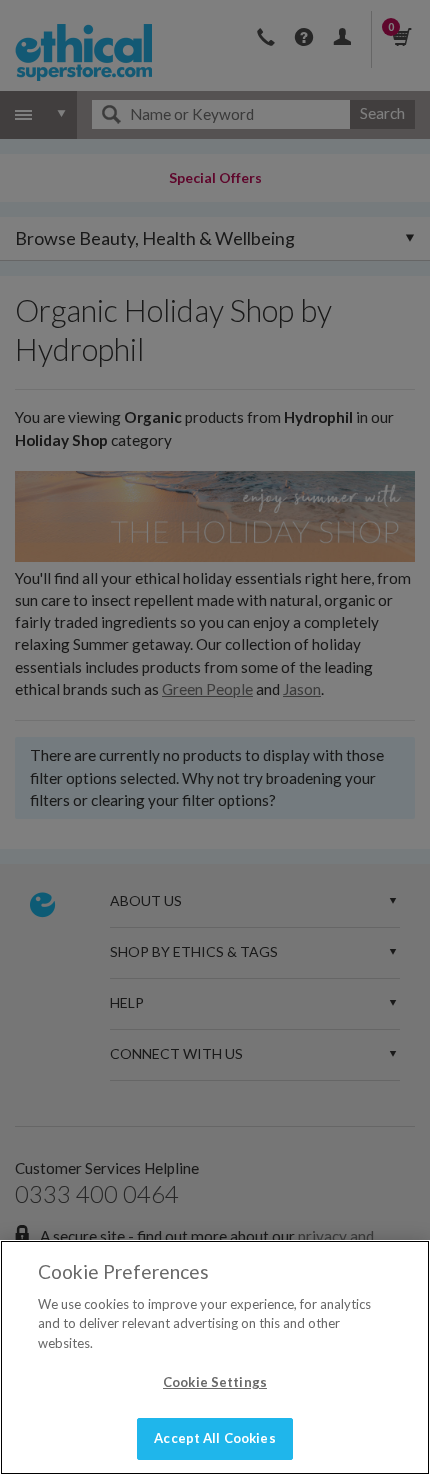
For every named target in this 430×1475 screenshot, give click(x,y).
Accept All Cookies (214, 1438)
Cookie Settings (215, 1382)
